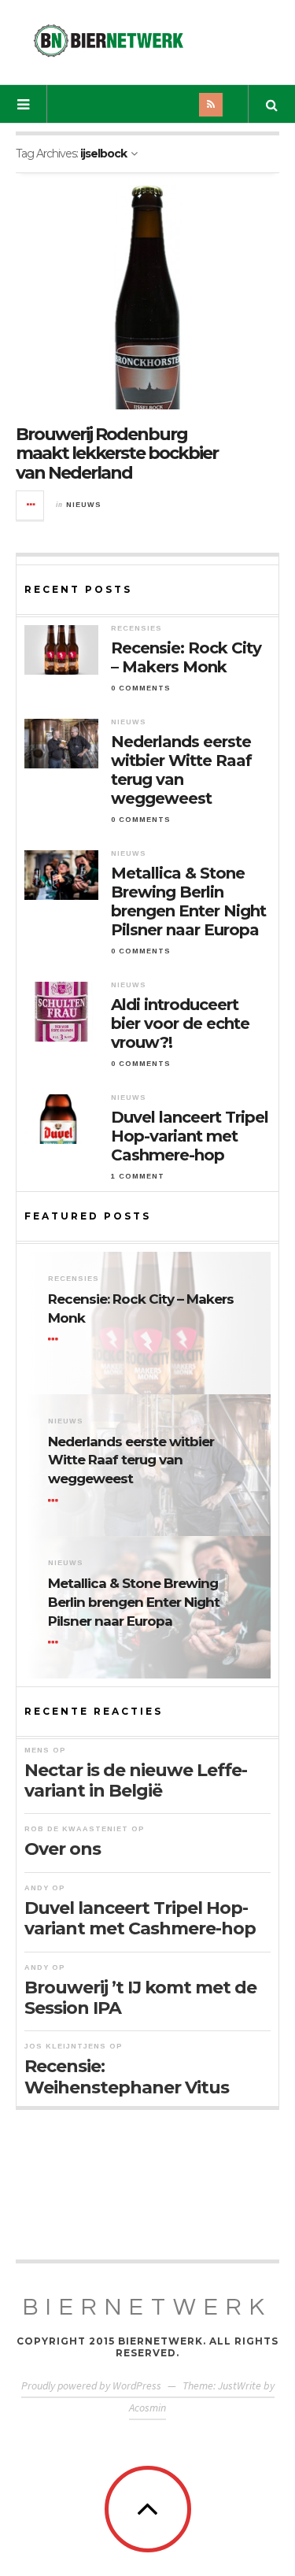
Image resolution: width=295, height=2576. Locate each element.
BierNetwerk (147, 2307)
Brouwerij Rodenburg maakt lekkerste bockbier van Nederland (117, 453)
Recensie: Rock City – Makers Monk (186, 657)
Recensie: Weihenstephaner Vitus (127, 2076)
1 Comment (138, 1176)
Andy (37, 1888)
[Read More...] (31, 505)
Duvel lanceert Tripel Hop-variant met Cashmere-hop (190, 1136)
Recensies (136, 628)
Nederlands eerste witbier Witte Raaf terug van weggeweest (181, 770)
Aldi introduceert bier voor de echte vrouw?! (180, 1023)
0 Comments (141, 688)
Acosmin (147, 2408)
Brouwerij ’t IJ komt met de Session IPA (140, 1998)
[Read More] (56, 1340)
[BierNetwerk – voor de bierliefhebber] (109, 41)
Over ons (63, 1849)
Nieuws (84, 505)
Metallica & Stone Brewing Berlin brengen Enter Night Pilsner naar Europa (188, 901)
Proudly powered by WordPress (91, 2385)
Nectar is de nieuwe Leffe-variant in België (136, 1780)
